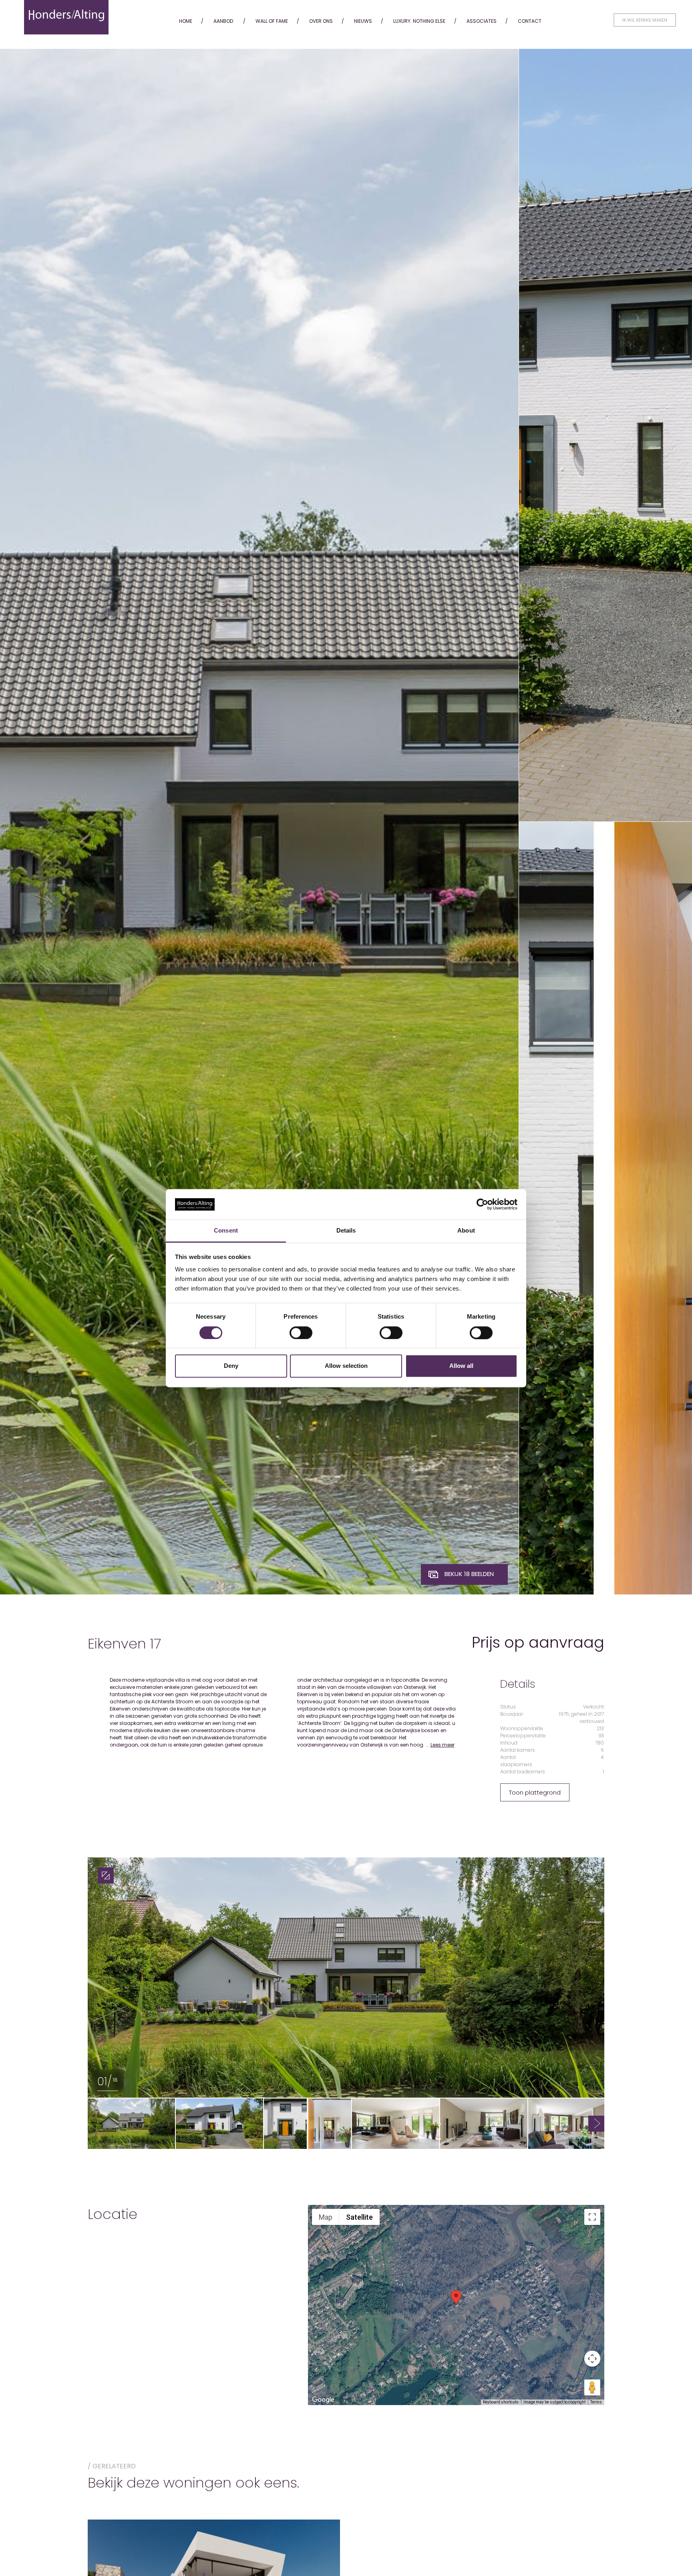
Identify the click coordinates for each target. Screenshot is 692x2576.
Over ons (321, 21)
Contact (530, 21)
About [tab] (466, 1231)
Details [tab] (346, 1231)
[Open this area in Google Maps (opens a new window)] (323, 2400)
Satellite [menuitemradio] (359, 2217)
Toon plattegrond (535, 1792)
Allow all (461, 1366)
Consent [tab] (226, 1231)
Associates (482, 21)
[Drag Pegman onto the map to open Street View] (592, 2387)
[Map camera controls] (592, 2359)
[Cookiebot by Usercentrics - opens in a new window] (482, 1204)
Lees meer (443, 1745)
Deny (231, 1366)
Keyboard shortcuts (501, 2402)
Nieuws (363, 21)
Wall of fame (272, 21)
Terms (596, 2402)
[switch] (301, 1333)
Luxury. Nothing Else (419, 21)
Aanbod (223, 21)
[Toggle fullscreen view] (592, 2217)
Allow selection (346, 1366)
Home (186, 21)
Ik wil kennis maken (645, 20)
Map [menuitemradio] (326, 2217)
